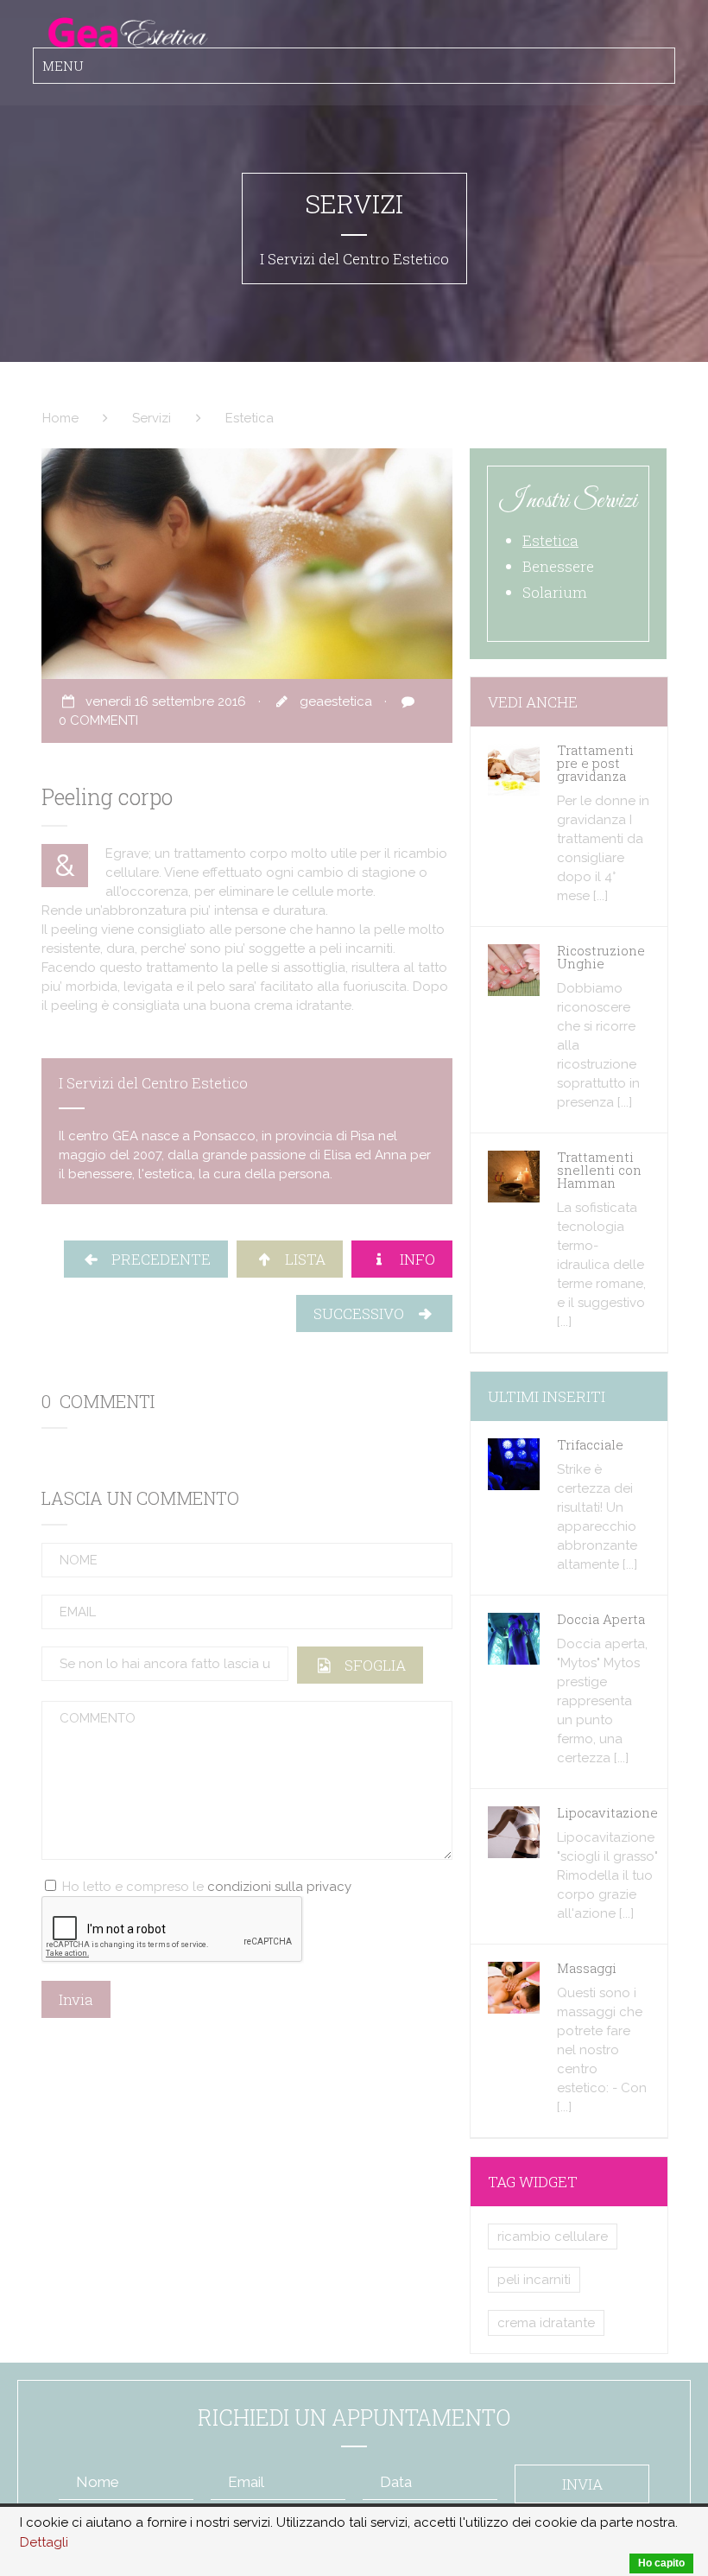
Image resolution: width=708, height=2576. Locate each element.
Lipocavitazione (607, 1812)
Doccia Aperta (601, 1619)
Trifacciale (590, 1444)
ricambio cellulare (553, 2237)
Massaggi (587, 1968)
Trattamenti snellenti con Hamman (599, 1170)
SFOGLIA (370, 1665)
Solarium (555, 592)
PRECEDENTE (156, 1259)
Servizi (152, 418)
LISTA (300, 1259)
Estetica (250, 418)
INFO (412, 1259)
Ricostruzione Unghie (601, 957)
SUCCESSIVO (364, 1313)
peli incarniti (534, 2280)
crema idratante (546, 2323)
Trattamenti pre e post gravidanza (595, 763)
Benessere (558, 566)
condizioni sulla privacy (279, 1887)
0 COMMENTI (98, 720)
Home (60, 418)
